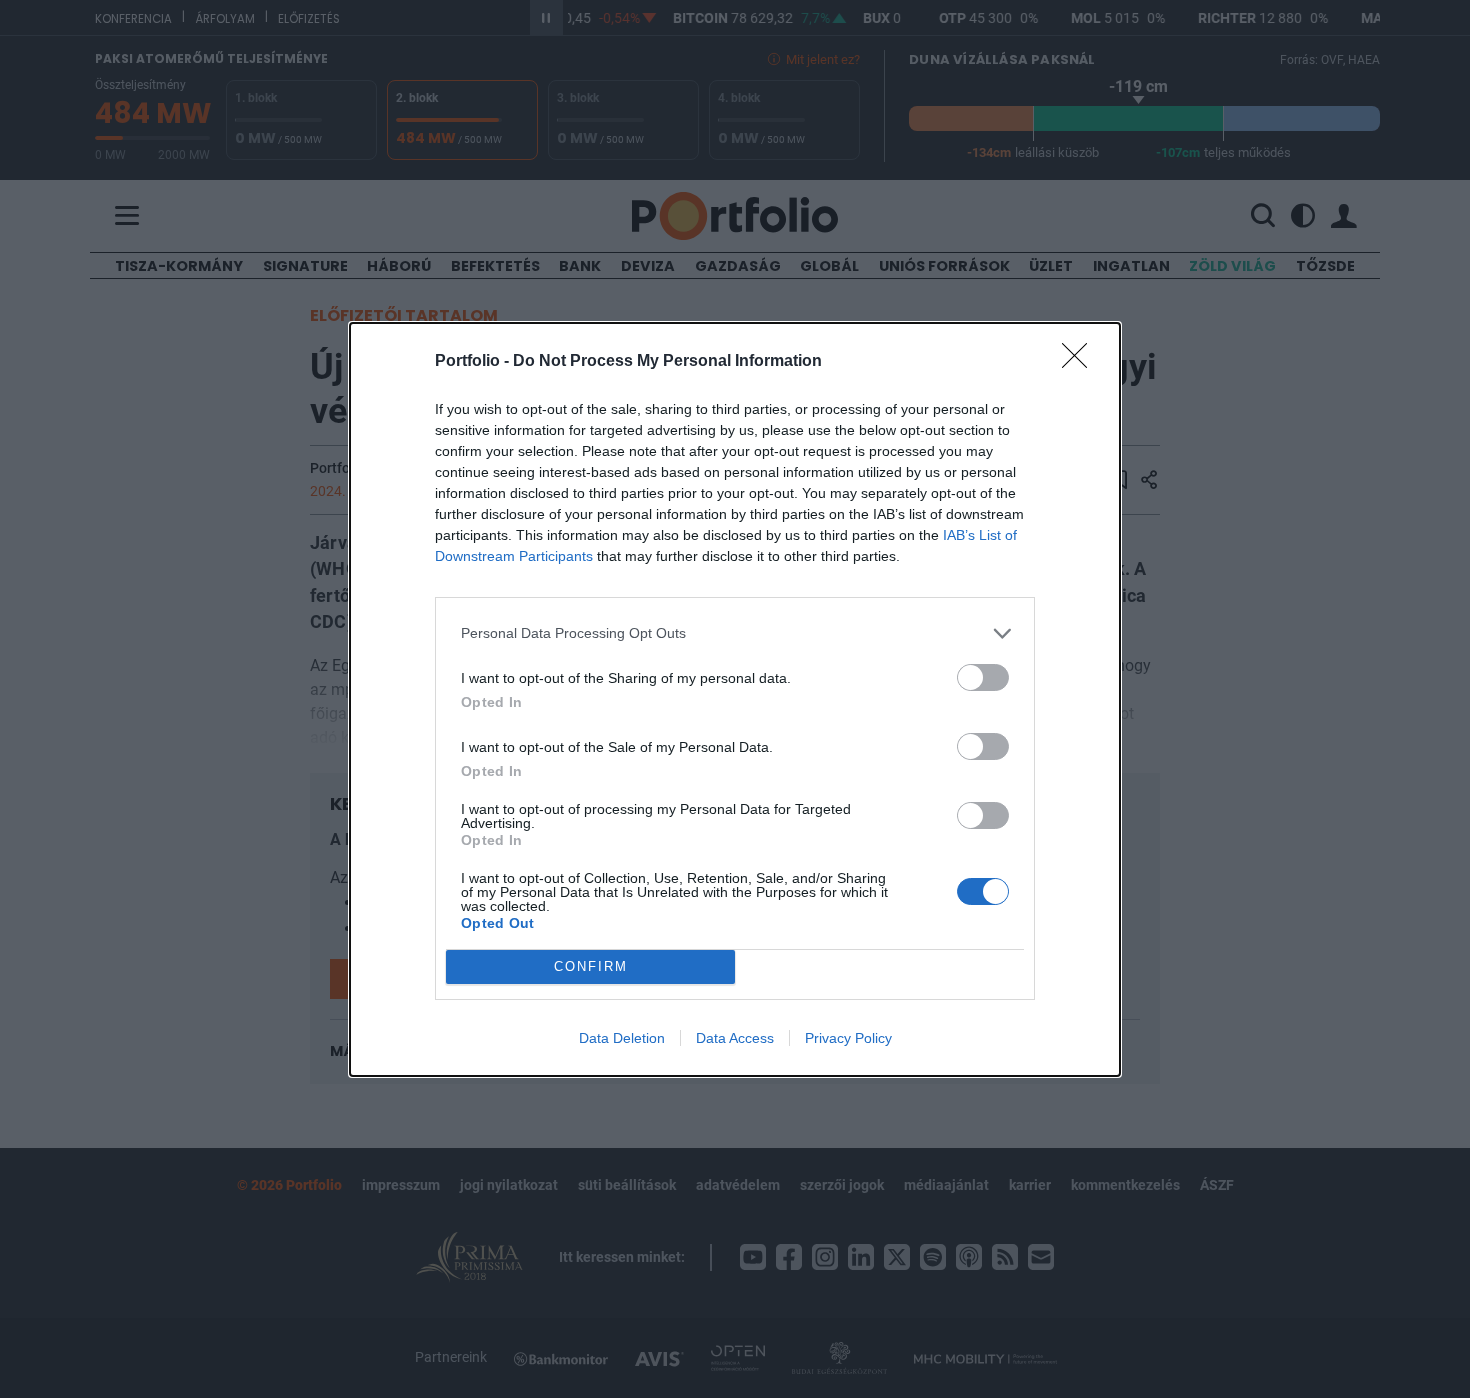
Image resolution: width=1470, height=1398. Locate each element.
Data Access (735, 1038)
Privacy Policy (848, 1038)
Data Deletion (622, 1038)
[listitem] (735, 633)
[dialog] (735, 699)
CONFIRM (591, 966)
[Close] (1081, 362)
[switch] (983, 677)
